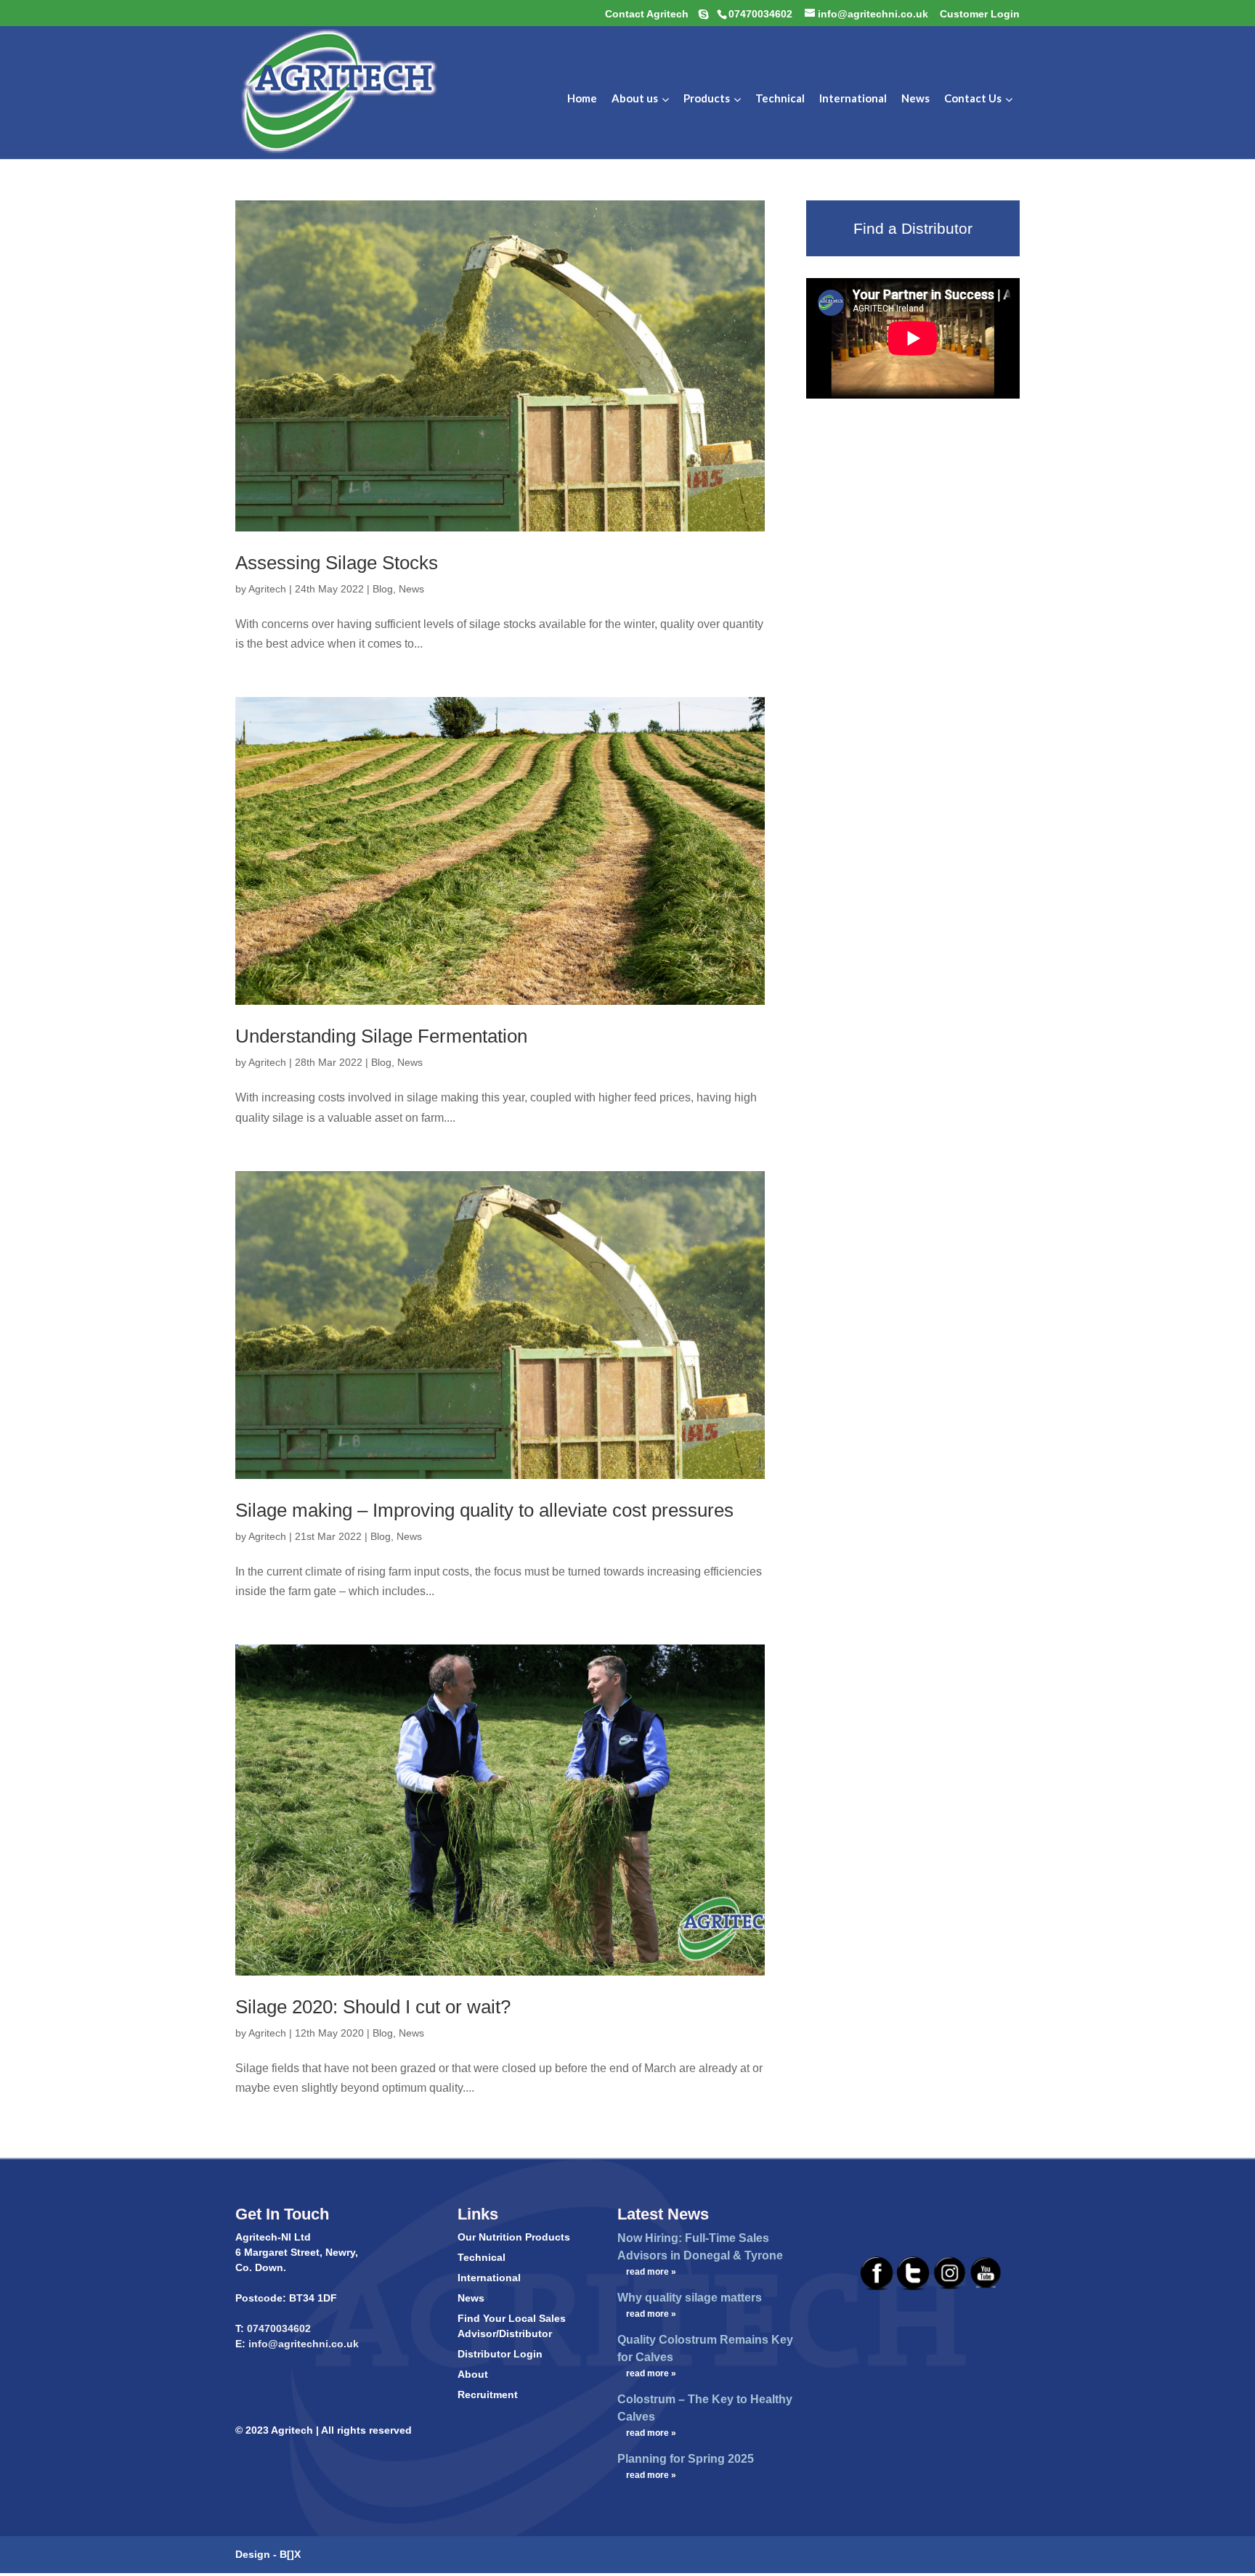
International (489, 2278)
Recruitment (488, 2394)
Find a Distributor (913, 228)
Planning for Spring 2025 (686, 2459)
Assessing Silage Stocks (337, 563)
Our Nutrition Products (514, 2237)
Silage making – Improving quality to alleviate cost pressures (484, 1510)
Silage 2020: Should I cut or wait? (373, 2007)
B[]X (290, 2554)
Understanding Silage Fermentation (381, 1036)
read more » (651, 2272)
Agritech (267, 589)
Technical (482, 2257)
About (473, 2374)
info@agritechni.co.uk (302, 2344)
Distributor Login (500, 2354)
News (411, 589)
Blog (383, 589)
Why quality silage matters (690, 2298)
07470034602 (279, 2328)
